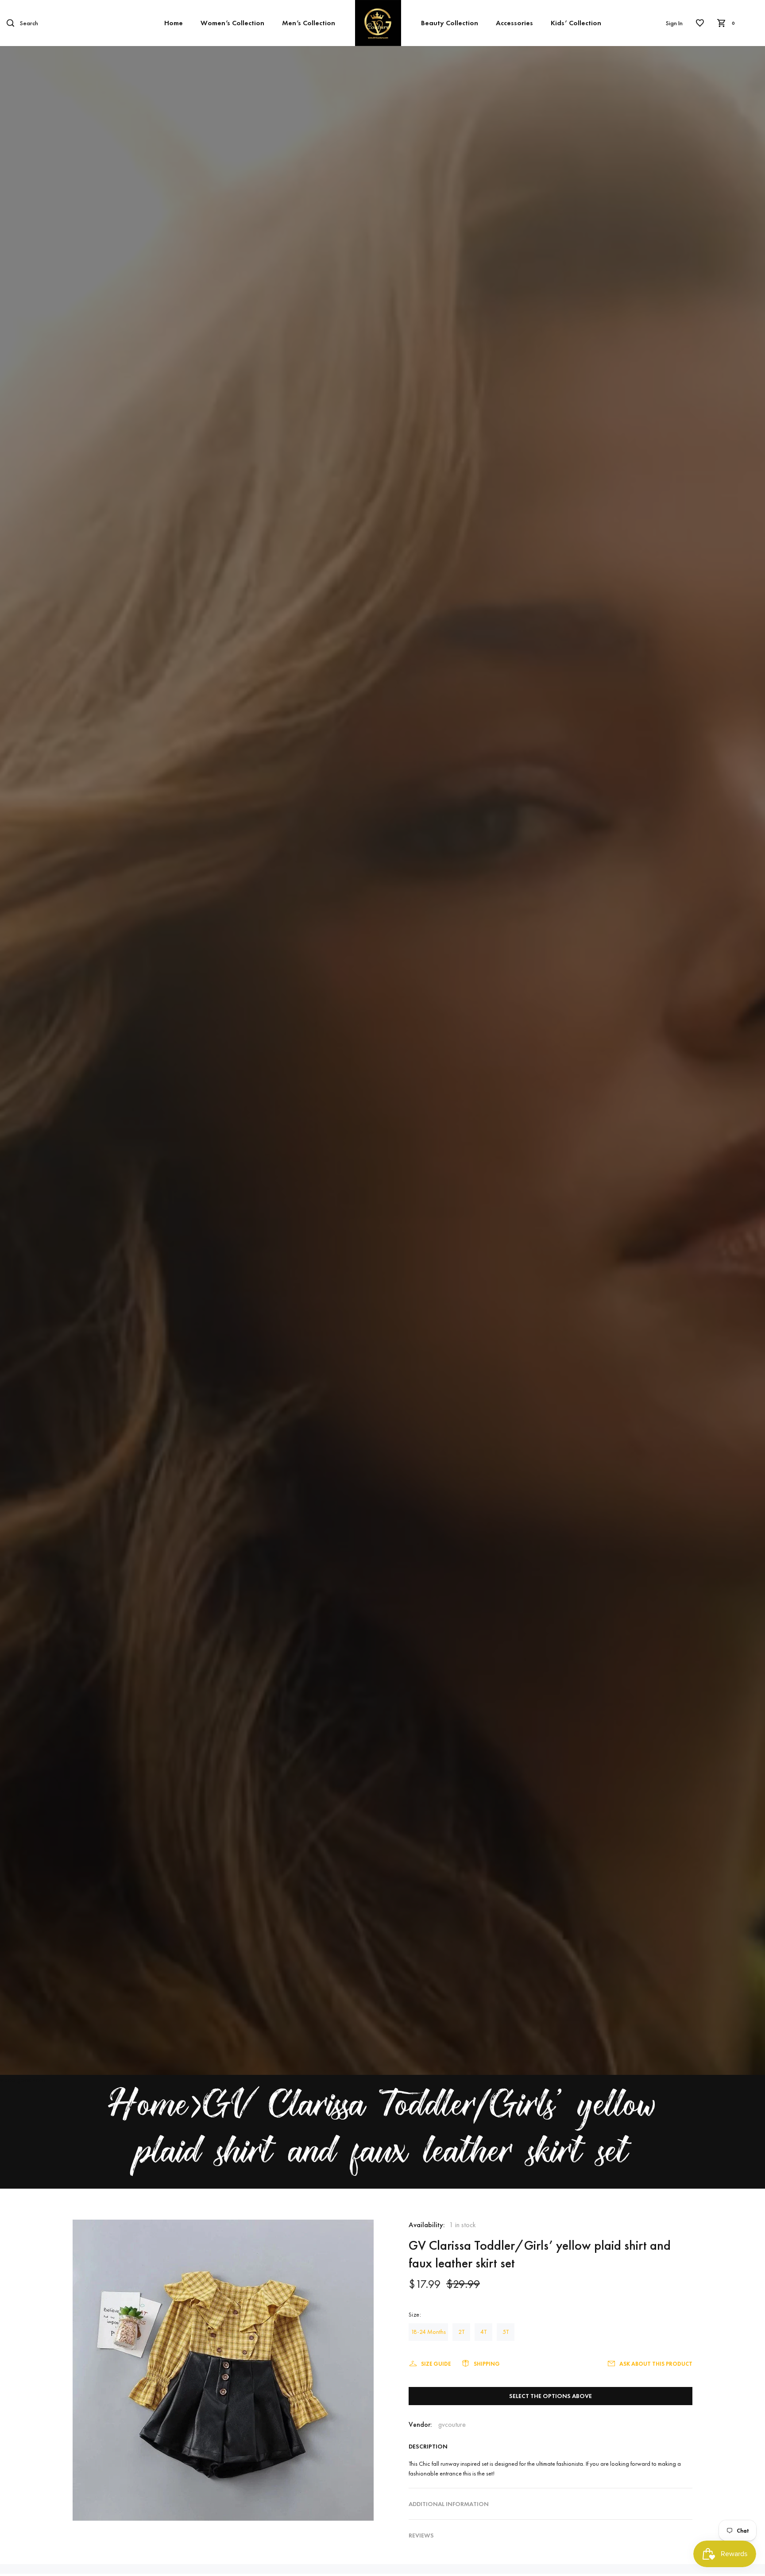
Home (174, 23)
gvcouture (452, 2424)
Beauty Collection (450, 23)
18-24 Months (428, 2332)
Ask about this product (656, 2364)
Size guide (436, 2364)
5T (506, 2332)
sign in (674, 23)
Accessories (514, 23)
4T (483, 2332)
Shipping (487, 2364)
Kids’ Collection (576, 23)
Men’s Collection (309, 23)
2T (461, 2332)
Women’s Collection (232, 23)
